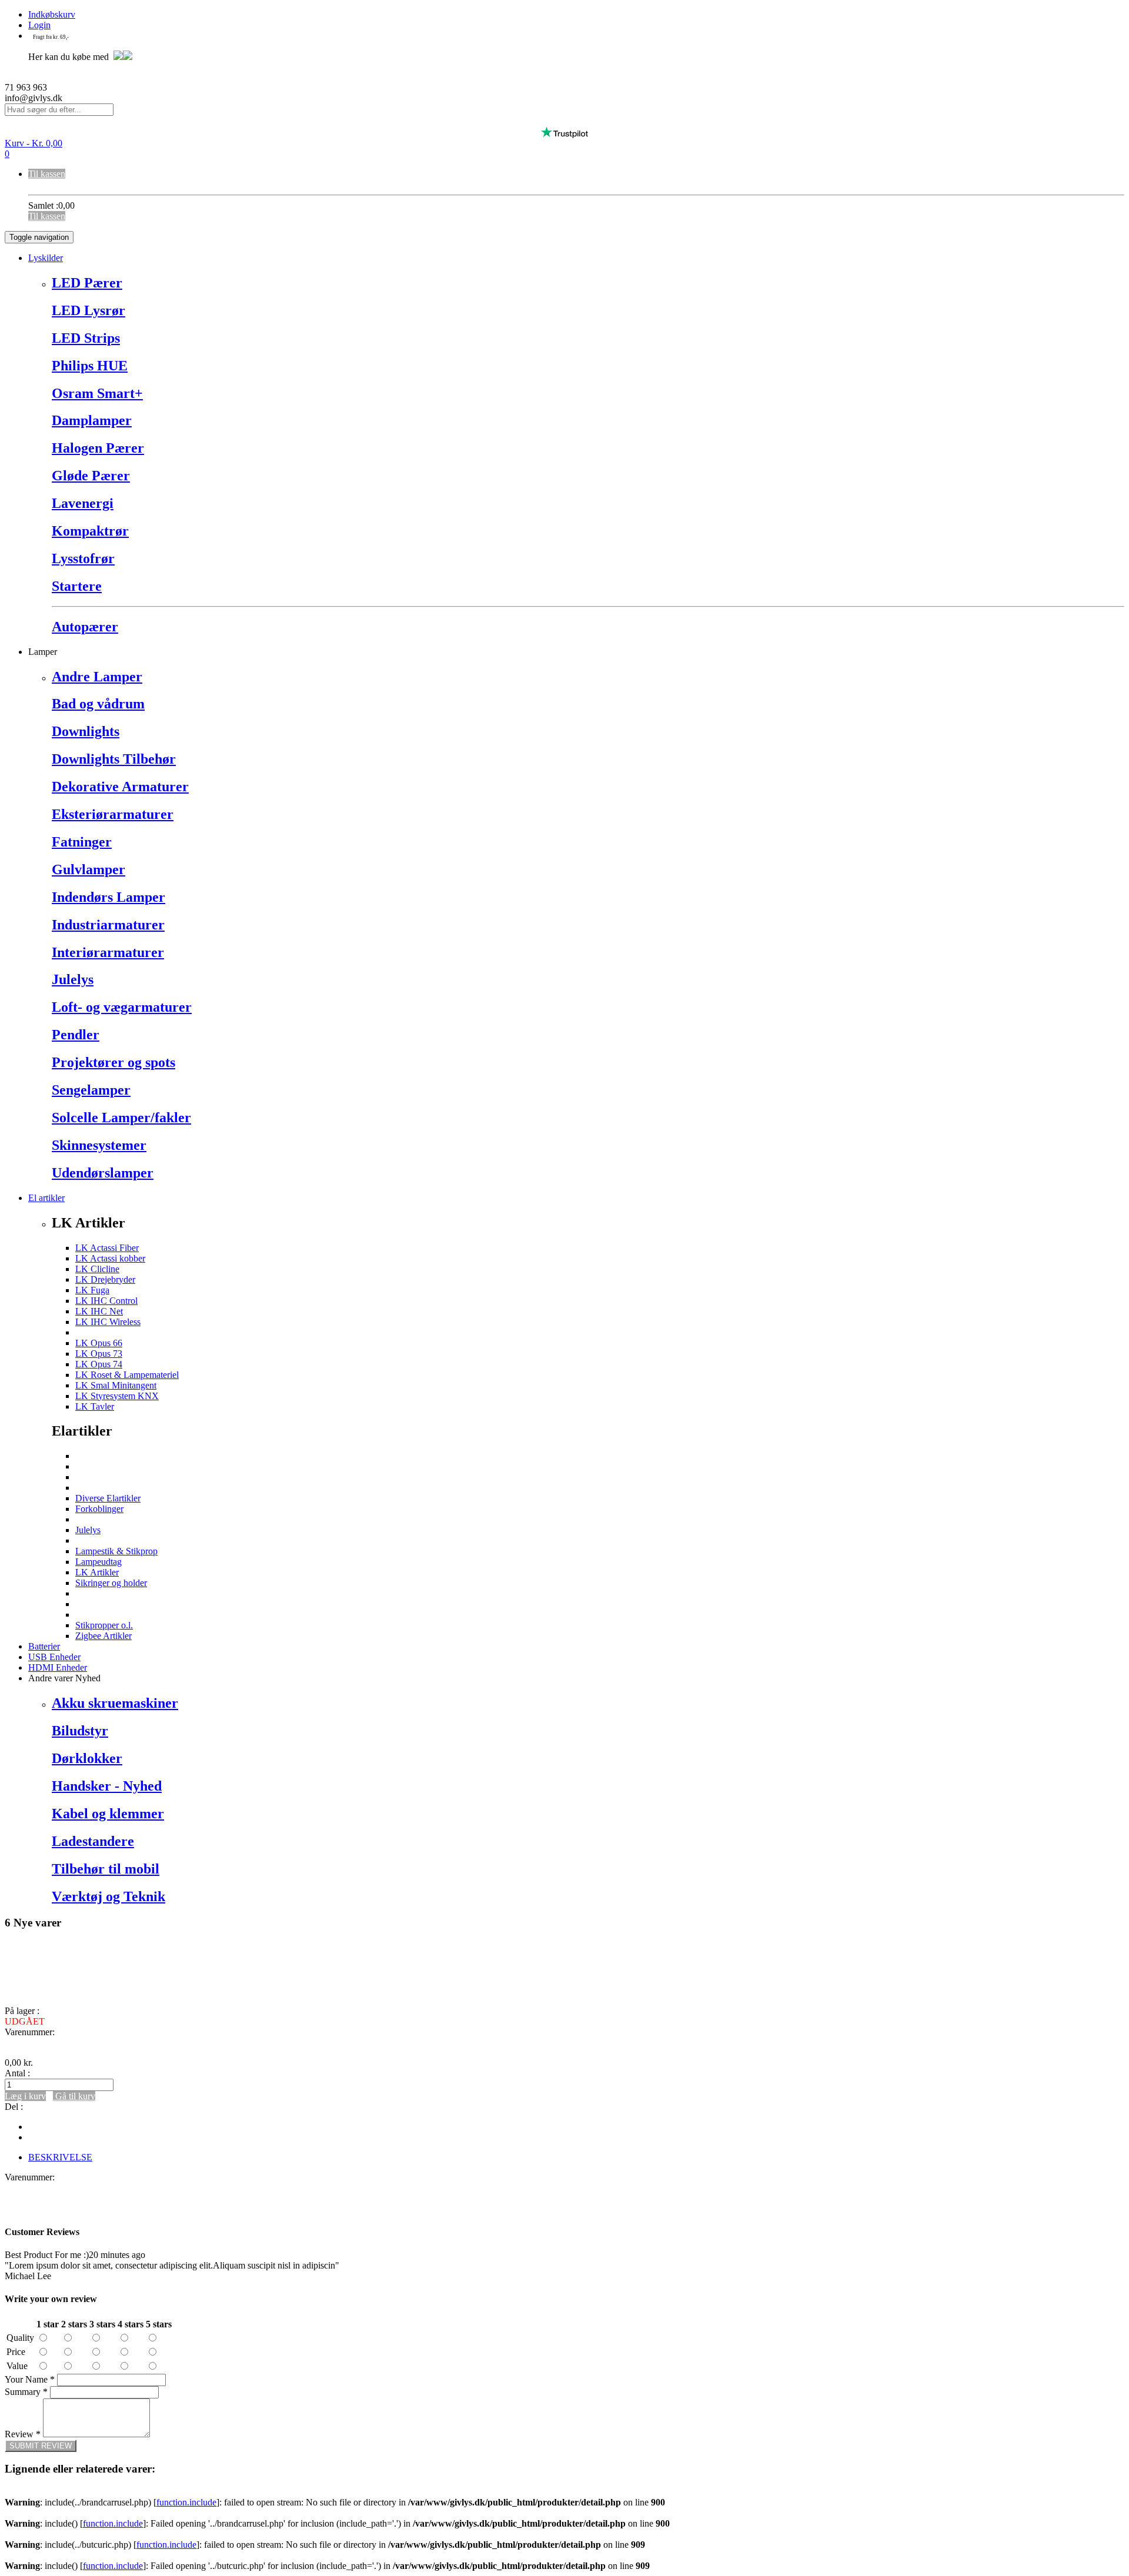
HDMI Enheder (58, 1667)
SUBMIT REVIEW (41, 2446)
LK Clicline (97, 1269)
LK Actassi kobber (110, 1258)
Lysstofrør (83, 558)
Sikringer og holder (111, 1583)
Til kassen (47, 174)
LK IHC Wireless (108, 1322)
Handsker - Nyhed (107, 1786)
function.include (186, 2502)
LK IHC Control (106, 1301)
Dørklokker (87, 1758)
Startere (77, 586)
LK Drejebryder (105, 1279)
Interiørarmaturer (108, 952)
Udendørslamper (103, 1173)
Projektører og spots (113, 1062)
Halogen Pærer (98, 448)
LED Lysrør (88, 310)
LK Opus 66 (99, 1343)
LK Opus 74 (99, 1364)
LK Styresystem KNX (117, 1396)
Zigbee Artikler (103, 1636)
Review (23, 2434)
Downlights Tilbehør (114, 759)
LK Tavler (95, 1406)
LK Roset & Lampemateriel (127, 1375)
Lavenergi (83, 503)
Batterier (44, 1646)
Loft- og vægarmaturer (122, 1007)
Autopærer (85, 627)
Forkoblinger (99, 1509)
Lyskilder (46, 258)
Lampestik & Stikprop (116, 1551)
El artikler (46, 1198)
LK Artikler (97, 1572)
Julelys (73, 979)
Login (39, 25)
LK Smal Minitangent (116, 1385)
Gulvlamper (88, 869)
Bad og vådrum (98, 704)
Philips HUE (90, 366)
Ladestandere (93, 1841)
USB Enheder (54, 1657)
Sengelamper (91, 1090)
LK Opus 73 (99, 1354)
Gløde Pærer (91, 476)
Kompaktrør (90, 531)
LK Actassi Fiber (107, 1248)
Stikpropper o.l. (104, 1625)
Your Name (30, 2379)
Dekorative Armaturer (120, 787)
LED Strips (86, 338)
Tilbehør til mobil (106, 1869)
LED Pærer (87, 283)
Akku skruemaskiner (115, 1703)
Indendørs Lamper (108, 897)
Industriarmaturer (108, 925)
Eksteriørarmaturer (113, 814)
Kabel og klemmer (108, 1814)
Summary (26, 2392)
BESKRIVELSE (60, 2157)
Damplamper (92, 420)
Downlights (86, 731)
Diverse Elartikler (108, 1498)
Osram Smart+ (97, 393)
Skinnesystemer (99, 1145)
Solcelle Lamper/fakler (121, 1118)
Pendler (76, 1035)
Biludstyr (80, 1731)
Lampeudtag (98, 1562)
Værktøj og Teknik (108, 1896)
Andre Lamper (97, 677)
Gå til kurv (74, 2096)
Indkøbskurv (52, 14)
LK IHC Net (99, 1311)
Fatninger (82, 842)
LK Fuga (92, 1290)
